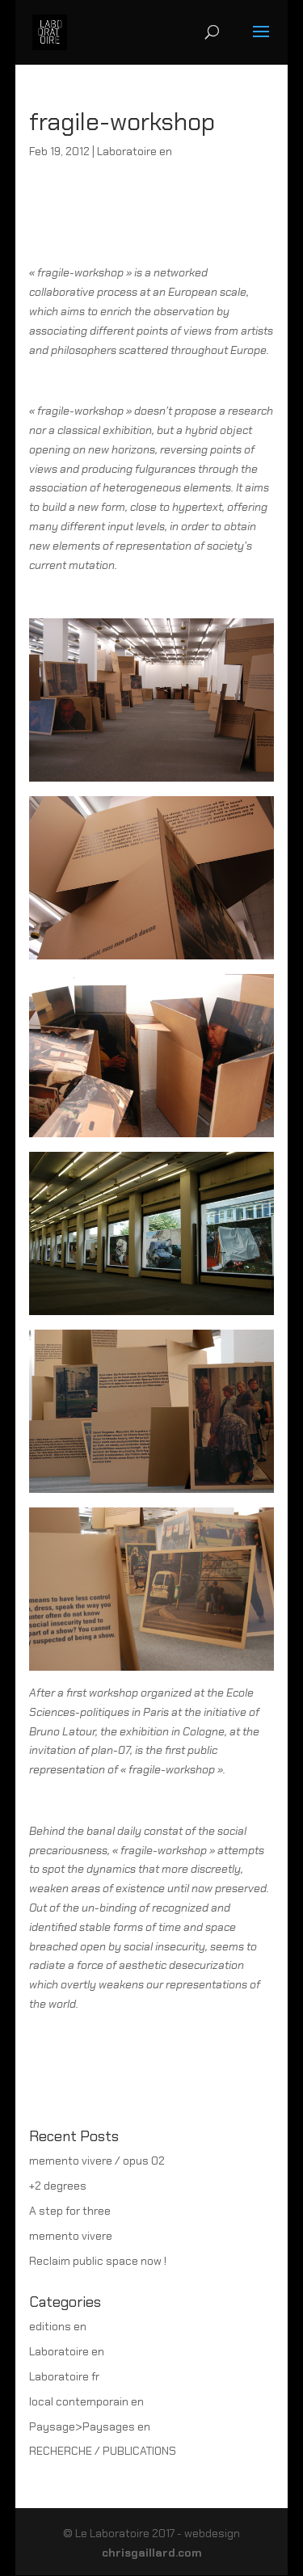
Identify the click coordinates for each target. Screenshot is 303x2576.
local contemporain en (86, 2401)
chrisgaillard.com (152, 2553)
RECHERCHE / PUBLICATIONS (103, 2451)
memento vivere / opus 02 (97, 2161)
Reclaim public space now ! (98, 2261)
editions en (58, 2326)
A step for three (70, 2211)
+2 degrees (58, 2186)
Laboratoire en (135, 151)
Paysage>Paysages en (90, 2426)
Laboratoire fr (64, 2376)
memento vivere (71, 2236)
